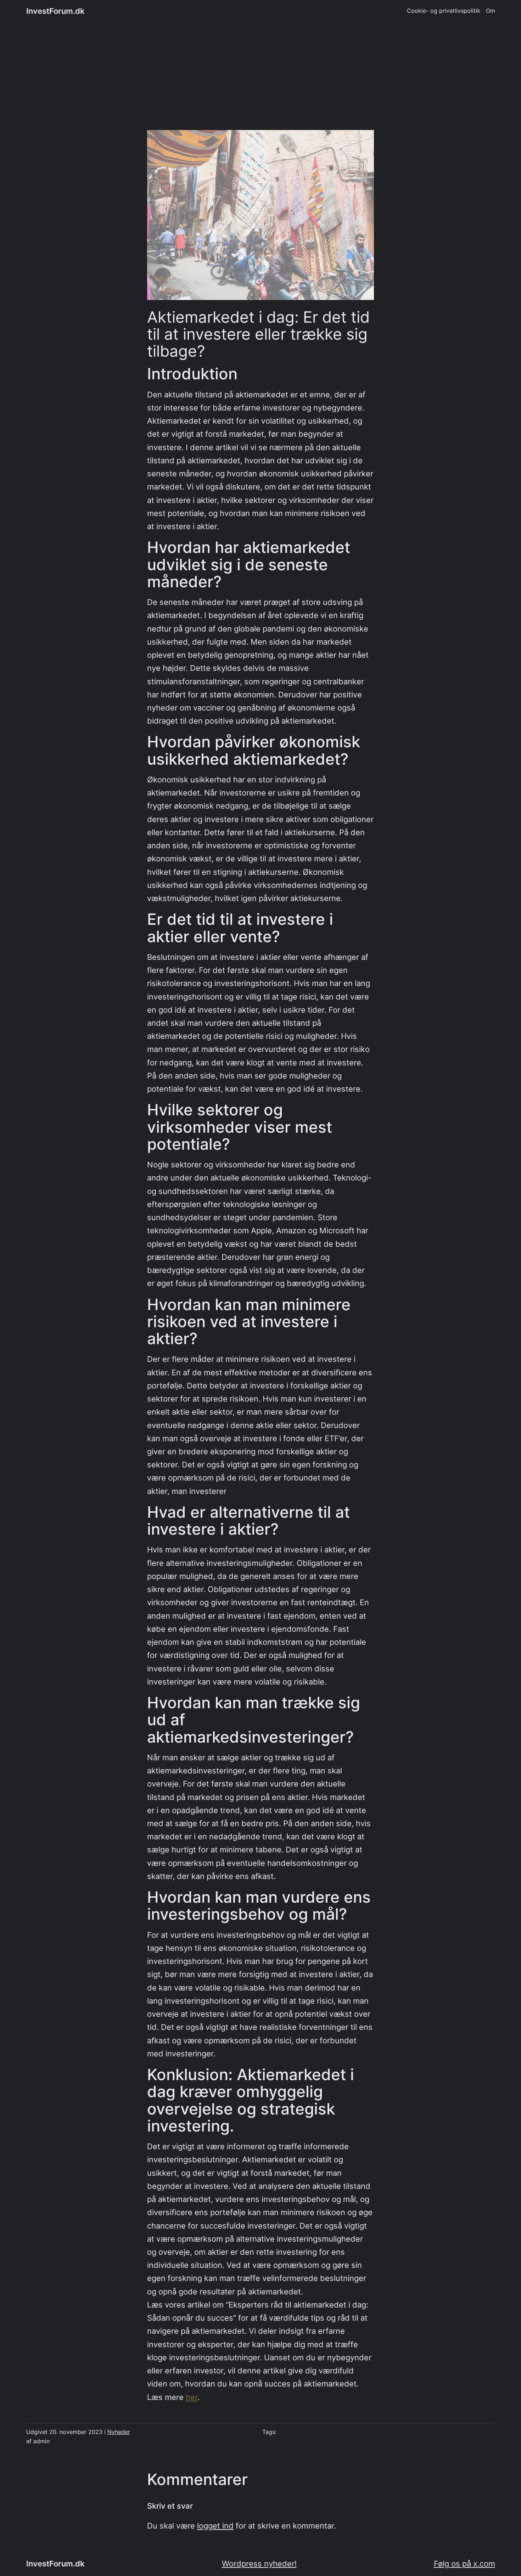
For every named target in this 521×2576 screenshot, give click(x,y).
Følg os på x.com (464, 2564)
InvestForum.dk (55, 11)
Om (491, 11)
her (192, 2397)
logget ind (215, 2526)
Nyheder (119, 2432)
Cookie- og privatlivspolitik (444, 11)
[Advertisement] (260, 80)
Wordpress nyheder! (259, 2564)
